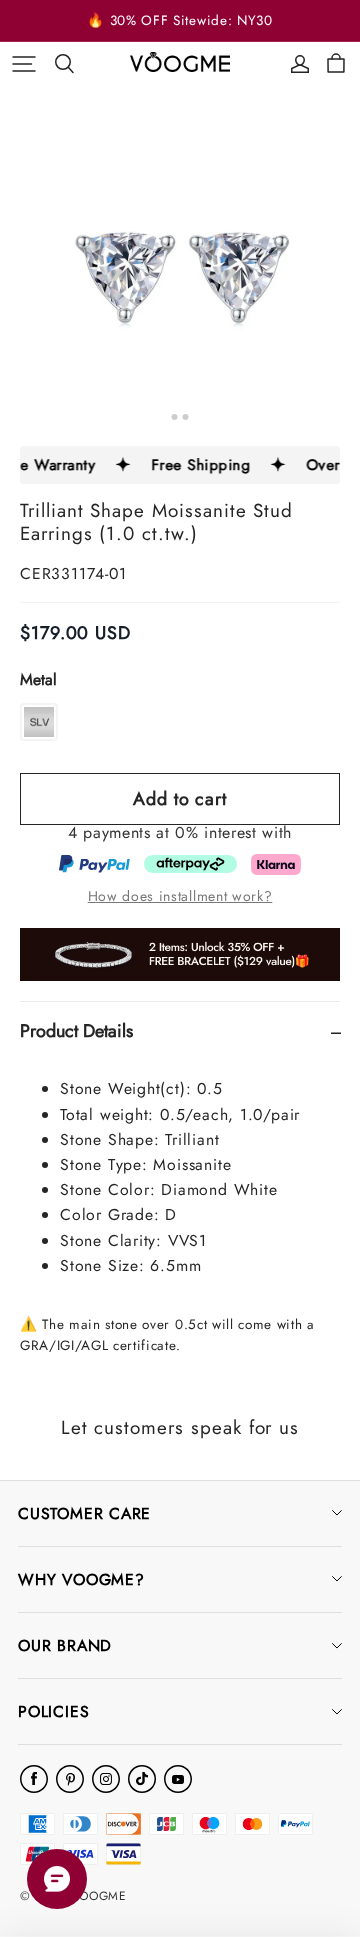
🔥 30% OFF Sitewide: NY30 (179, 20)
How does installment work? (180, 896)
